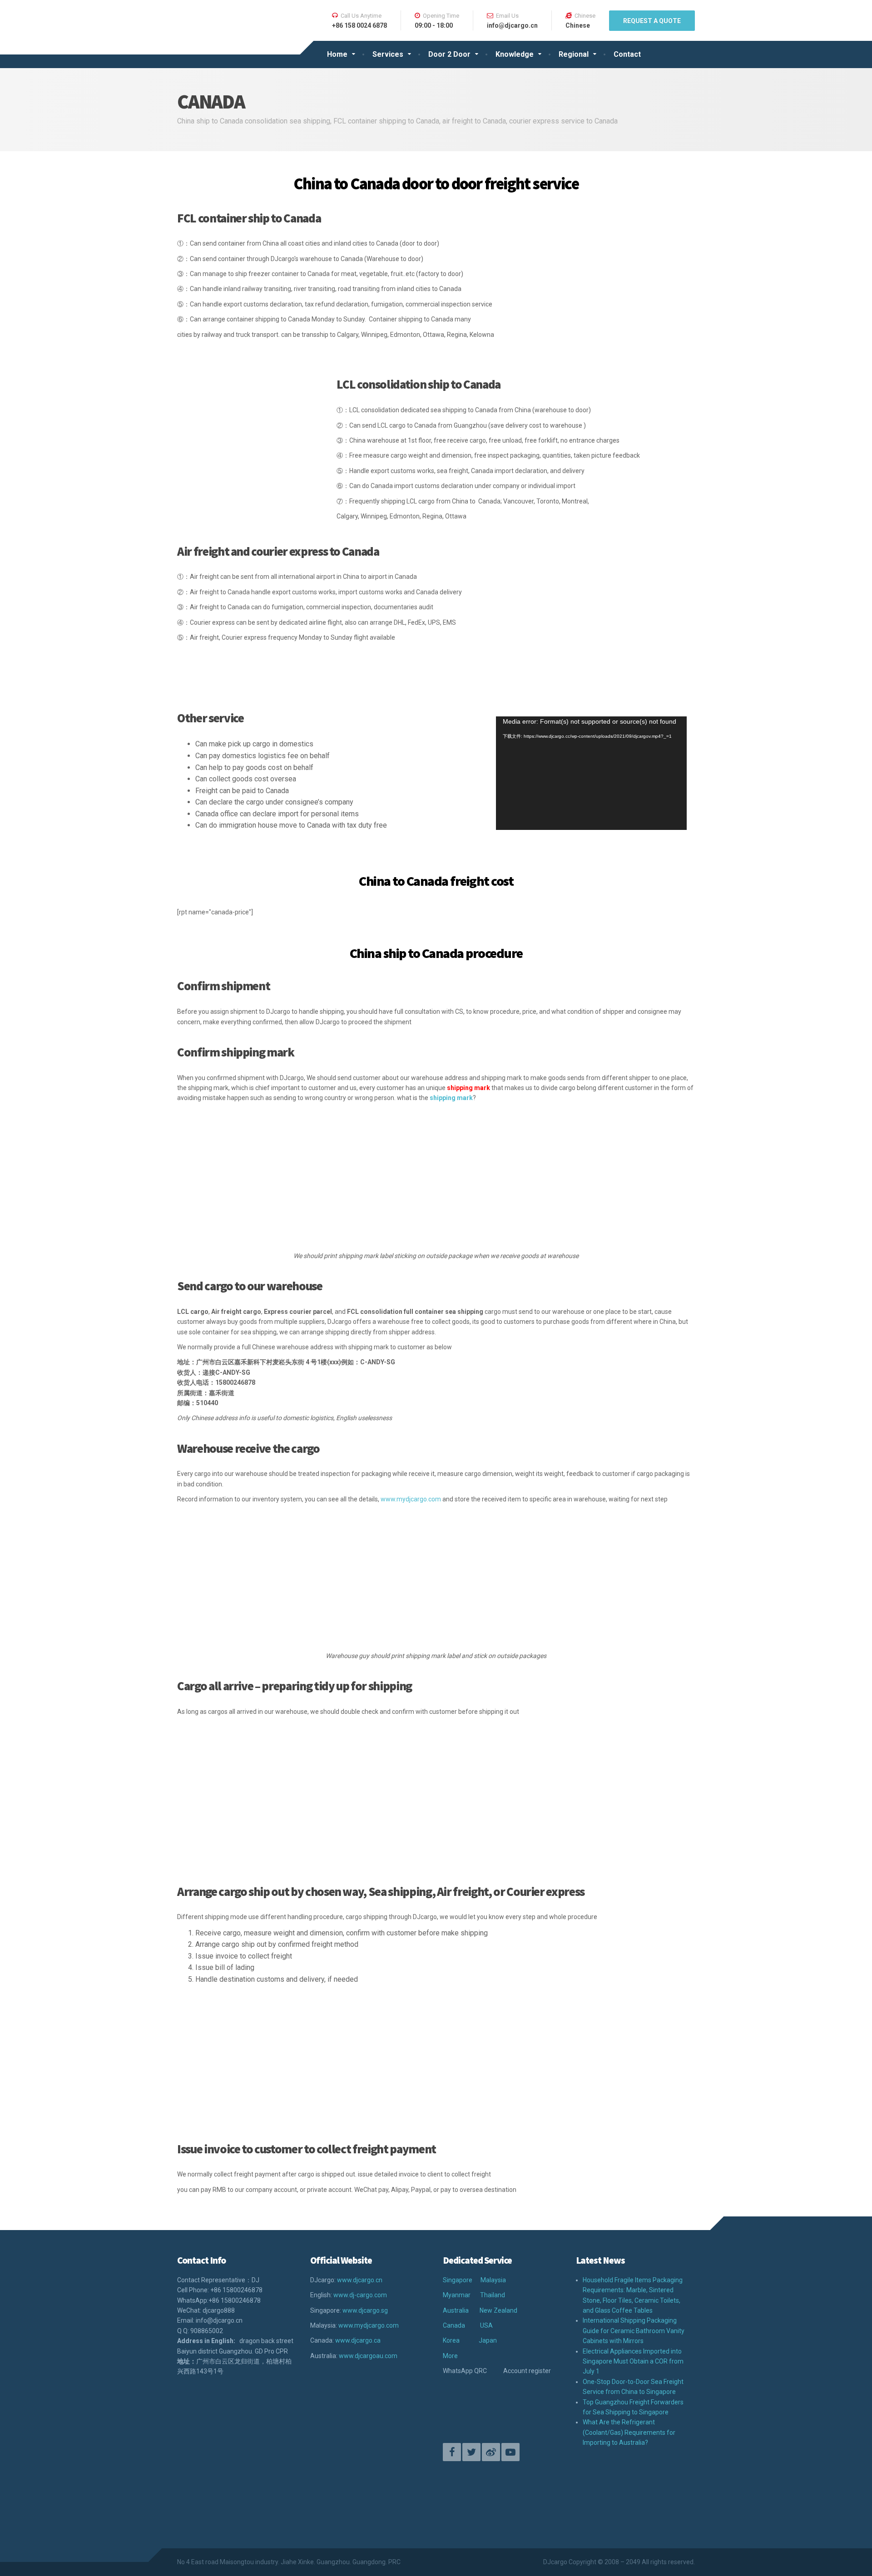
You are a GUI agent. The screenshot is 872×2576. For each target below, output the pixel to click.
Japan (488, 2340)
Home (337, 54)
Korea (451, 2340)
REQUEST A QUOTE (652, 21)
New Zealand (498, 2310)
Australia (456, 2310)
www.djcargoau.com (368, 2356)
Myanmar (457, 2295)
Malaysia (493, 2280)
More (450, 2356)
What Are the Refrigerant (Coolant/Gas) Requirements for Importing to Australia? (629, 2432)
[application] (591, 773)
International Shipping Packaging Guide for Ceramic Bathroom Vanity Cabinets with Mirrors (634, 2331)
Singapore (458, 2280)
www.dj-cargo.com (360, 2295)
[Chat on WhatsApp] (378, 2484)
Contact (627, 54)
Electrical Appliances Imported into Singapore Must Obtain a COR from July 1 (633, 2361)
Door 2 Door (449, 54)
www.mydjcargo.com (411, 1499)
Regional (574, 54)
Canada (454, 2325)
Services (388, 54)
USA (486, 2325)
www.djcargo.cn (360, 2280)
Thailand (493, 2295)
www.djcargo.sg (365, 2310)
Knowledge (515, 54)
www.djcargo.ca (358, 2340)
